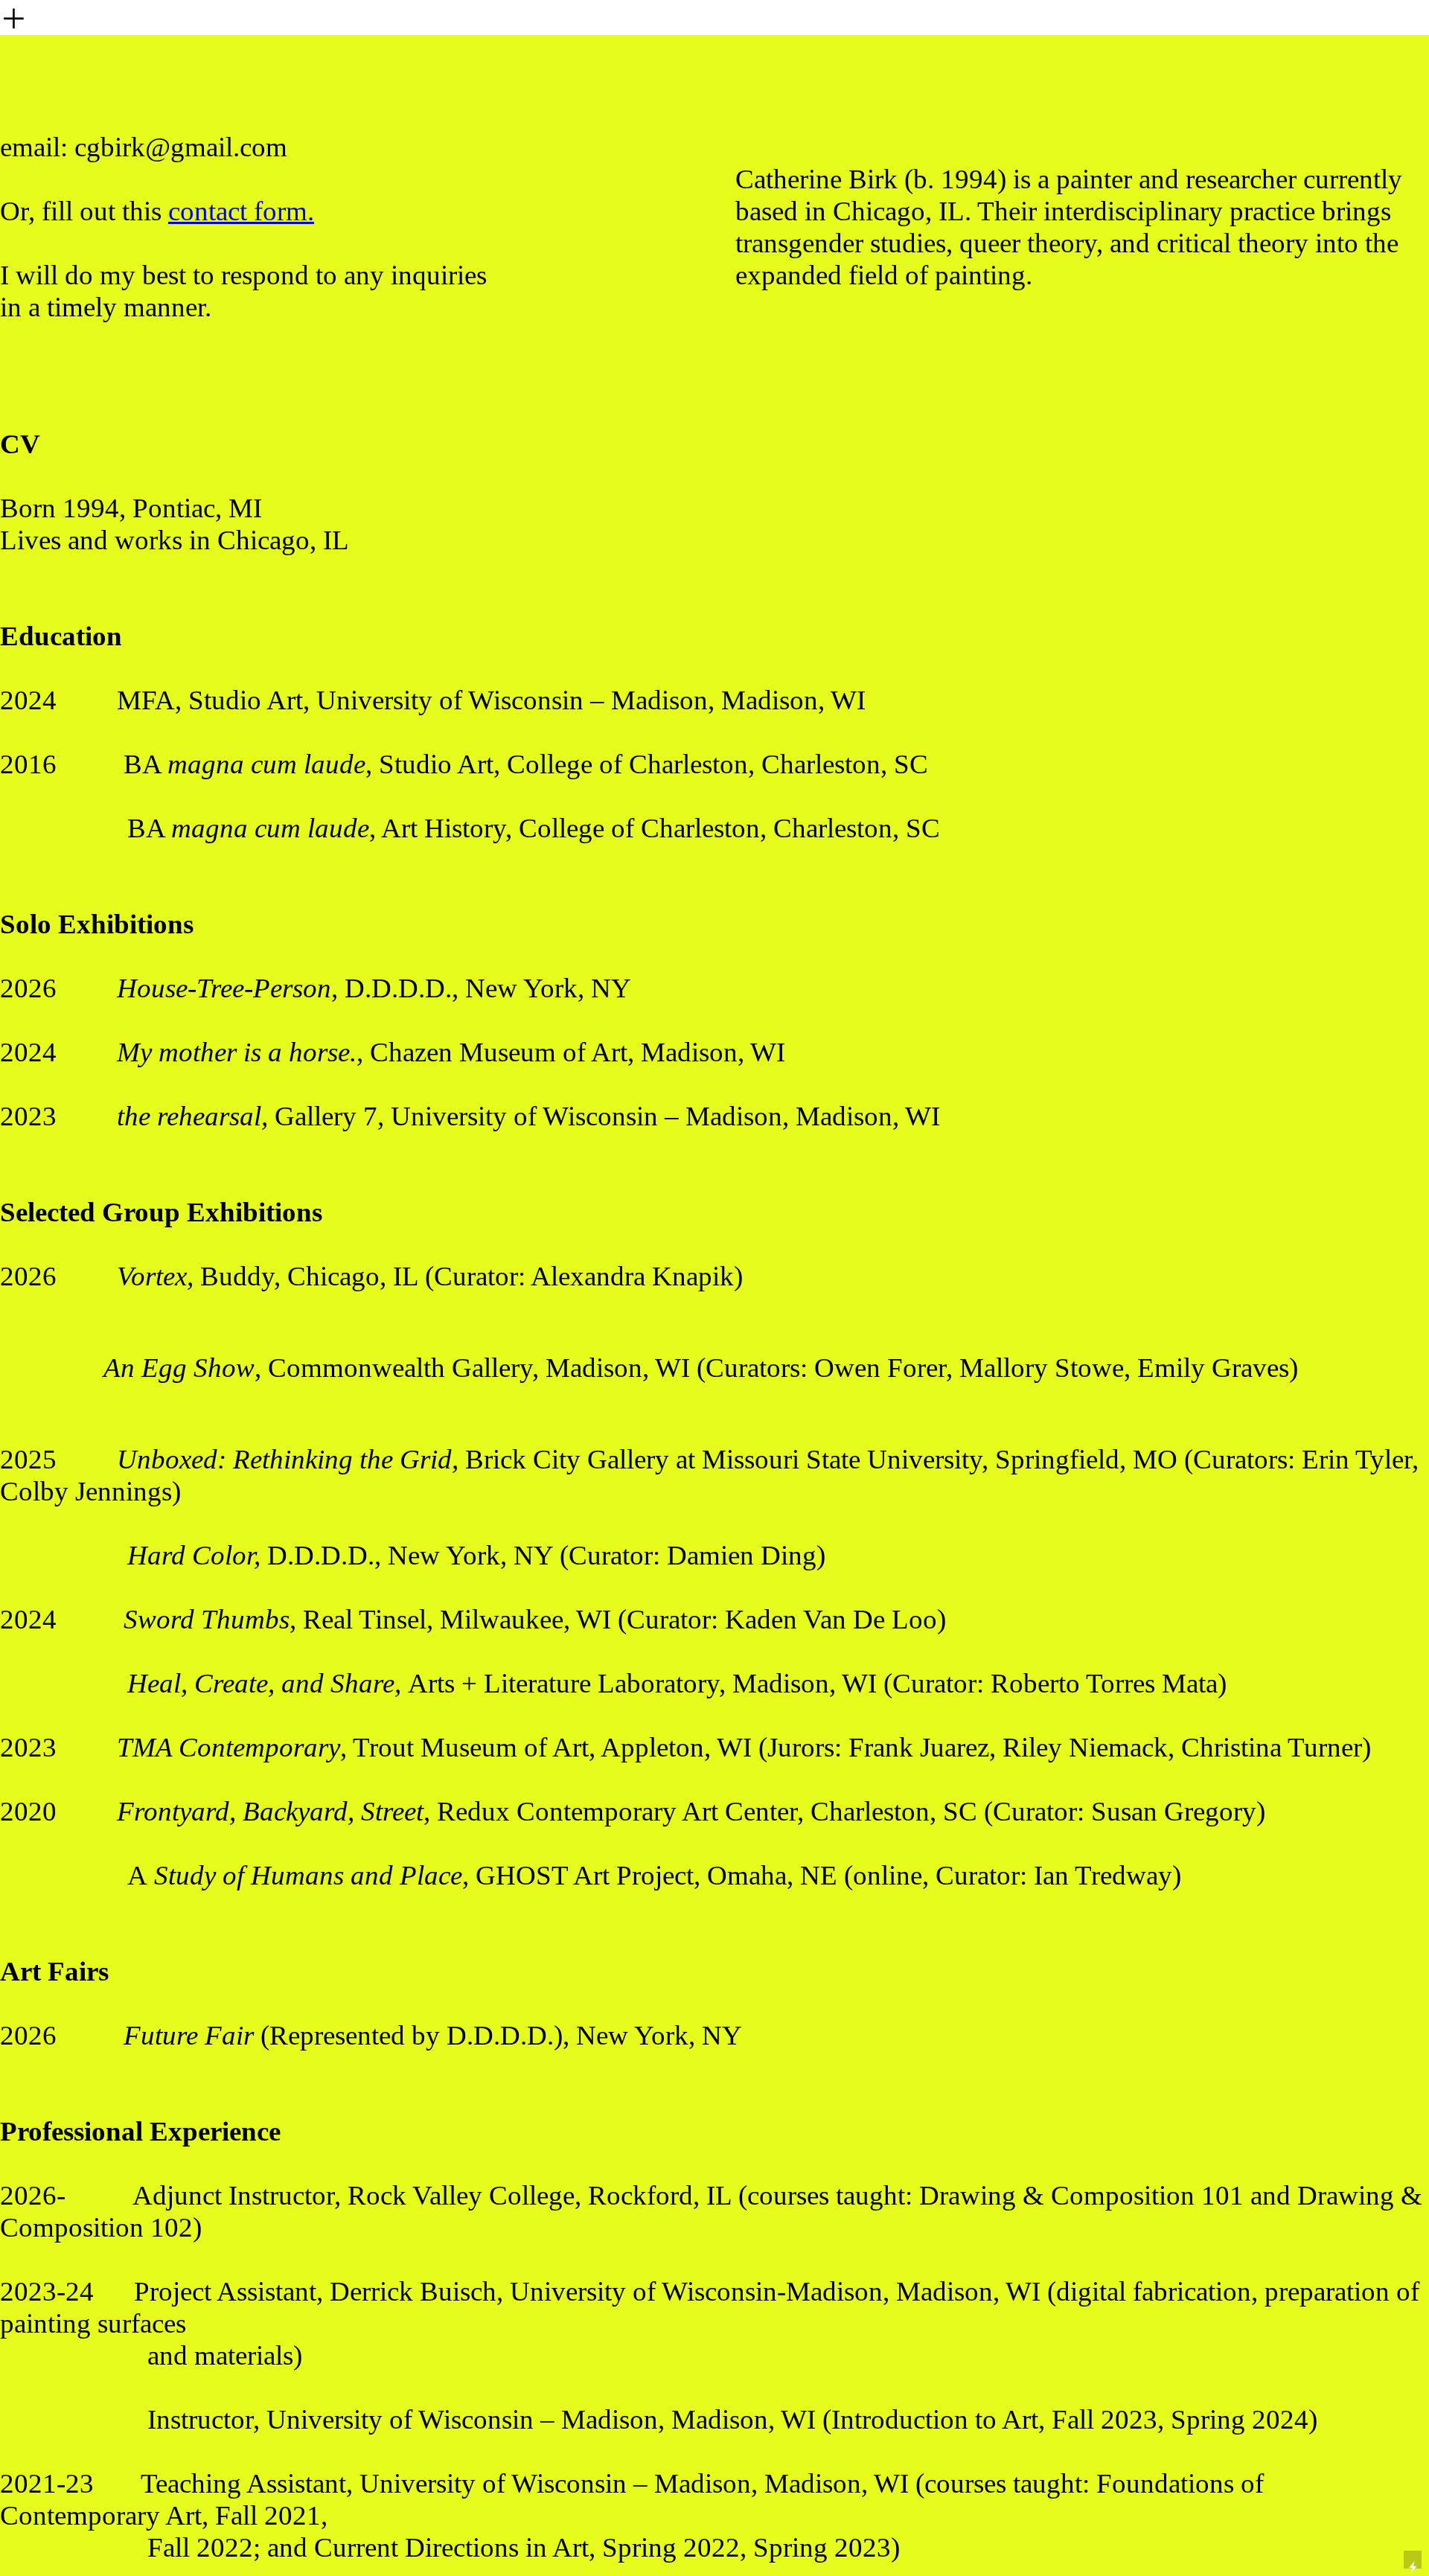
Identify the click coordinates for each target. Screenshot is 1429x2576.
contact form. (241, 211)
